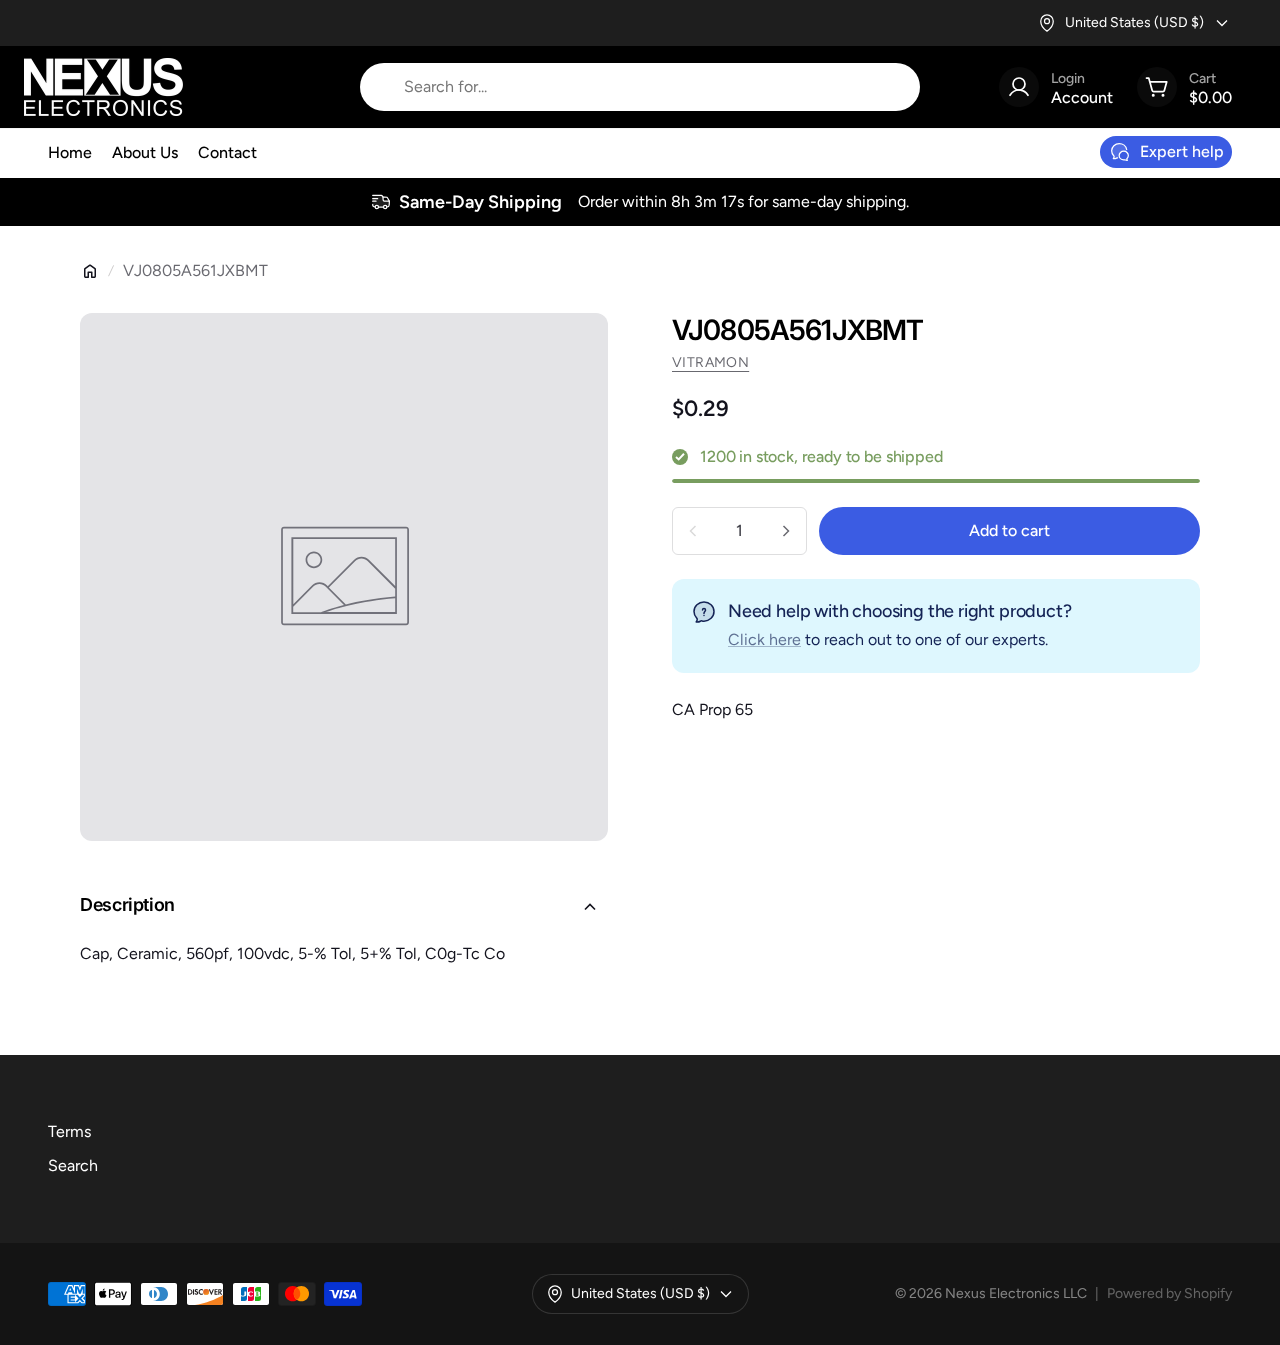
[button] (344, 907)
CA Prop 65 (712, 709)
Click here (764, 639)
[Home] (90, 271)
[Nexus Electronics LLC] (103, 87)
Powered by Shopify (1169, 1293)
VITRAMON (710, 362)
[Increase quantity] (786, 531)
